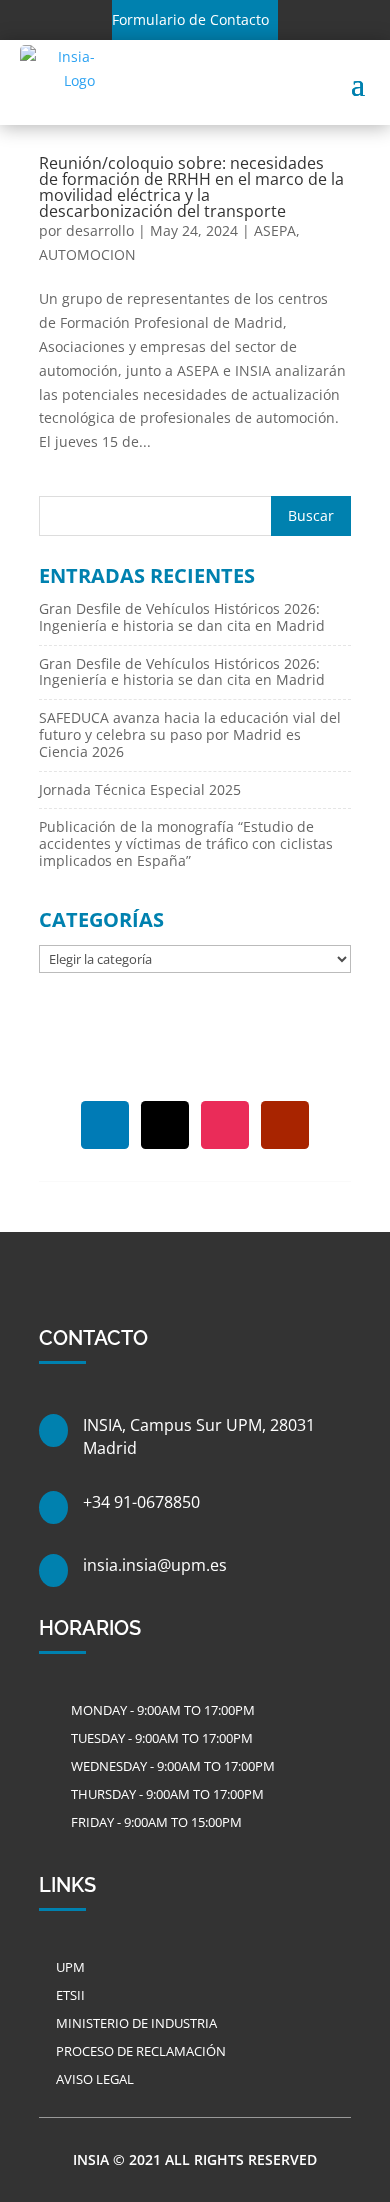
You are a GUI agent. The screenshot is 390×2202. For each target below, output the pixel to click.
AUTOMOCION (87, 254)
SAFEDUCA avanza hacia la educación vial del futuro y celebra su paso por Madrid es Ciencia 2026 (190, 734)
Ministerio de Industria (136, 2023)
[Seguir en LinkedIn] (105, 1125)
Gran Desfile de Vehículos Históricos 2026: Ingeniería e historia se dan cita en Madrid (182, 617)
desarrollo (100, 230)
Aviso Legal (95, 2079)
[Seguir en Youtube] (285, 1125)
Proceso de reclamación (141, 2051)
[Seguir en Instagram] (225, 1125)
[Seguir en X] (165, 1125)
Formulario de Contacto (190, 19)
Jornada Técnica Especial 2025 (140, 789)
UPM (70, 1967)
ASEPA (275, 230)
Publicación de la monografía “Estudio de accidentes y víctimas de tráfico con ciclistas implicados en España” (186, 843)
